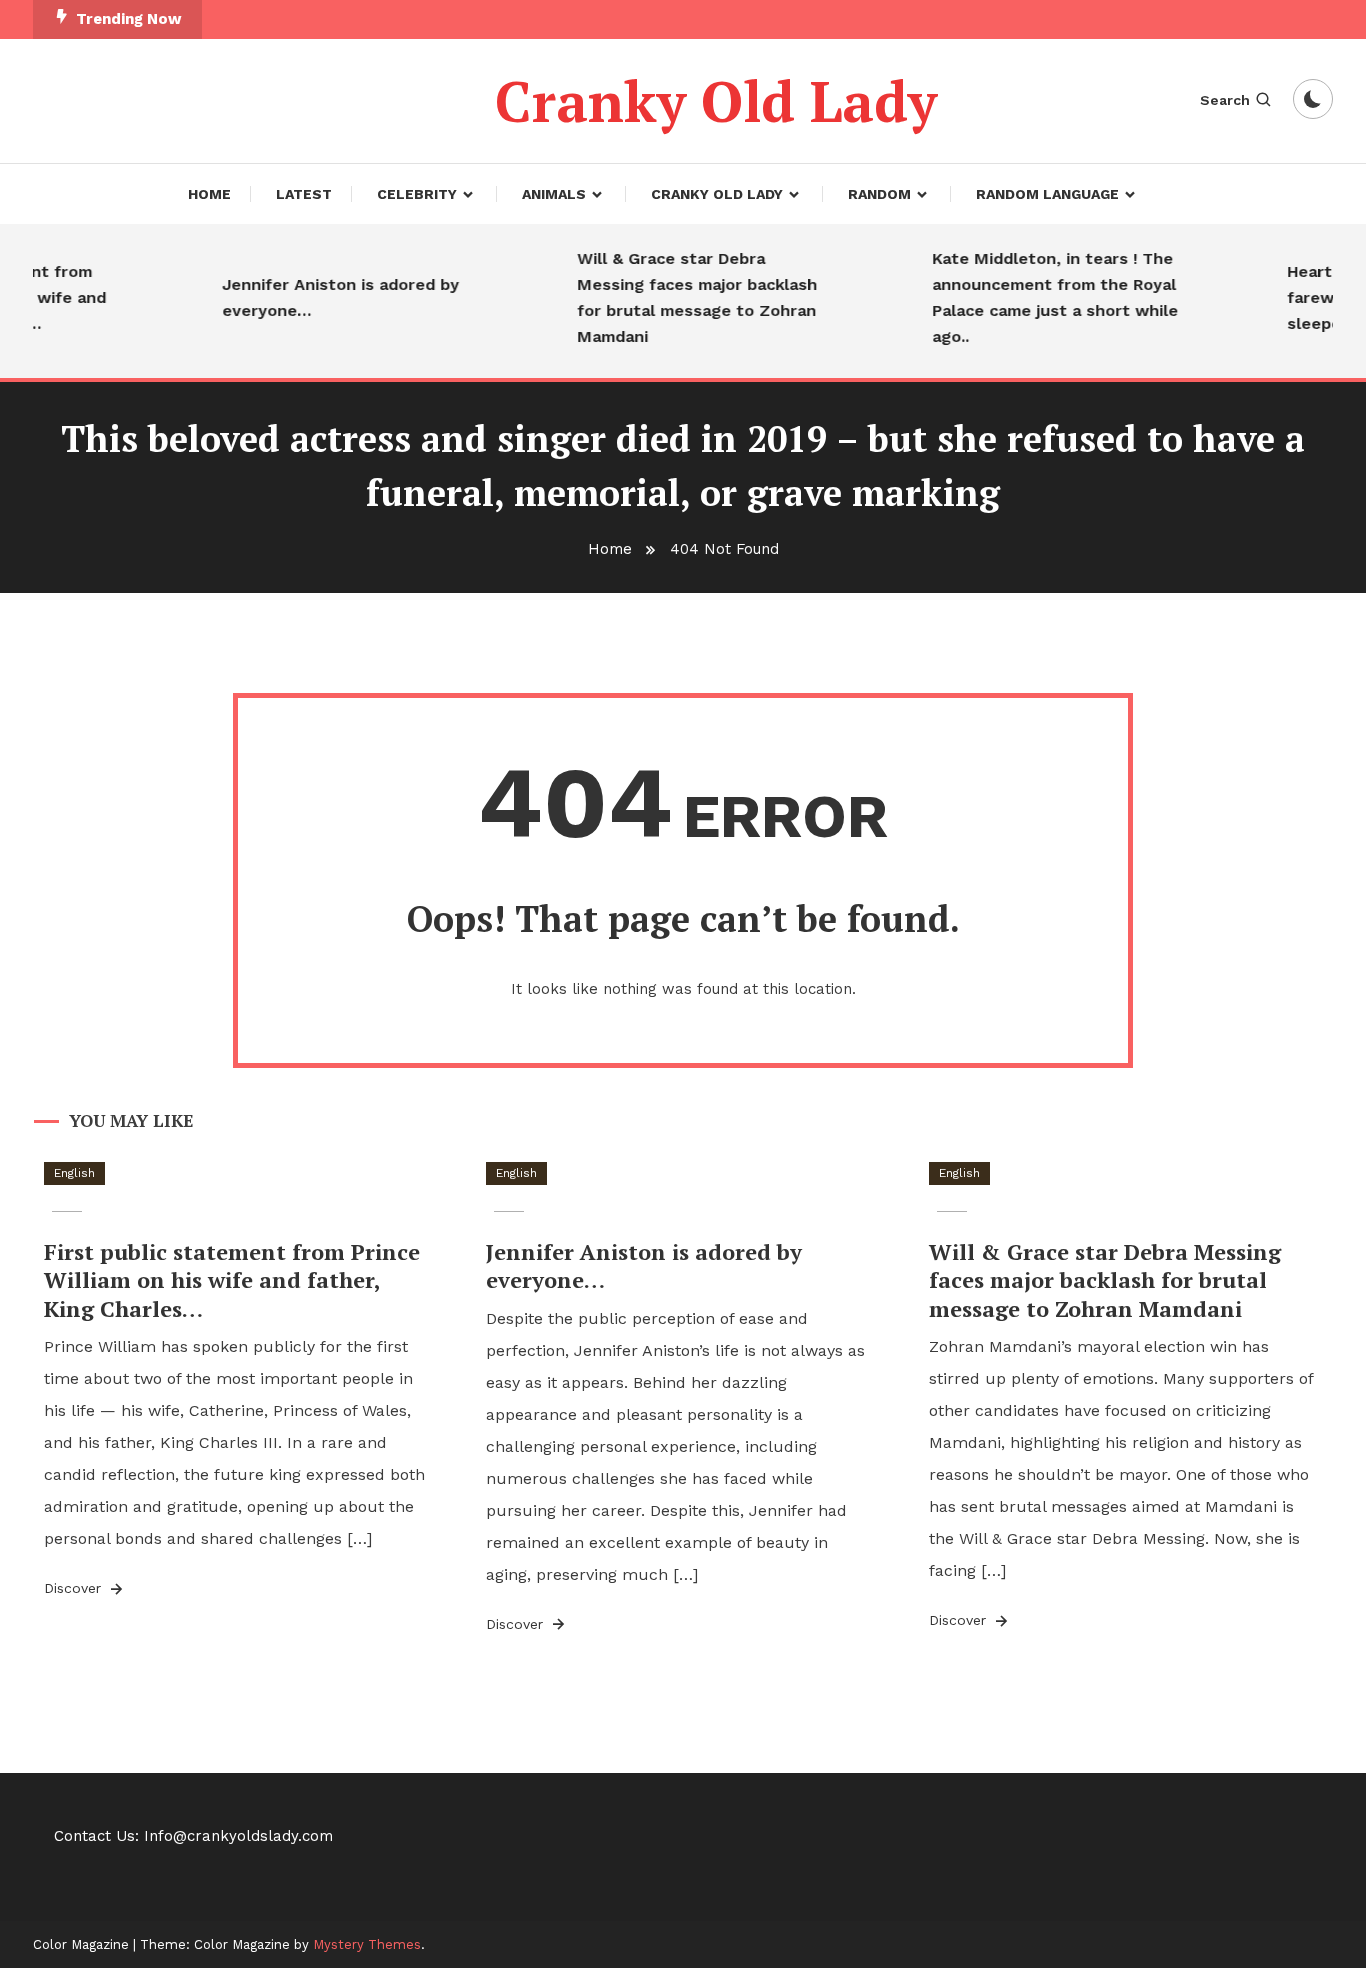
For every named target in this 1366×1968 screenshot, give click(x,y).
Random (879, 194)
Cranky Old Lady (716, 101)
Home (209, 194)
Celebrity (417, 194)
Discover (75, 1588)
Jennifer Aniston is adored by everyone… (324, 297)
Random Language (1047, 194)
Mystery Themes (367, 1944)
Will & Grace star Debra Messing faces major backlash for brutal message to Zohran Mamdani (681, 297)
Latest (304, 194)
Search (1225, 100)
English (74, 1173)
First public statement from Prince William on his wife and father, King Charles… (232, 1280)
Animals (554, 194)
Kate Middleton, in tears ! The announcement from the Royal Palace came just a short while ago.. (1039, 297)
